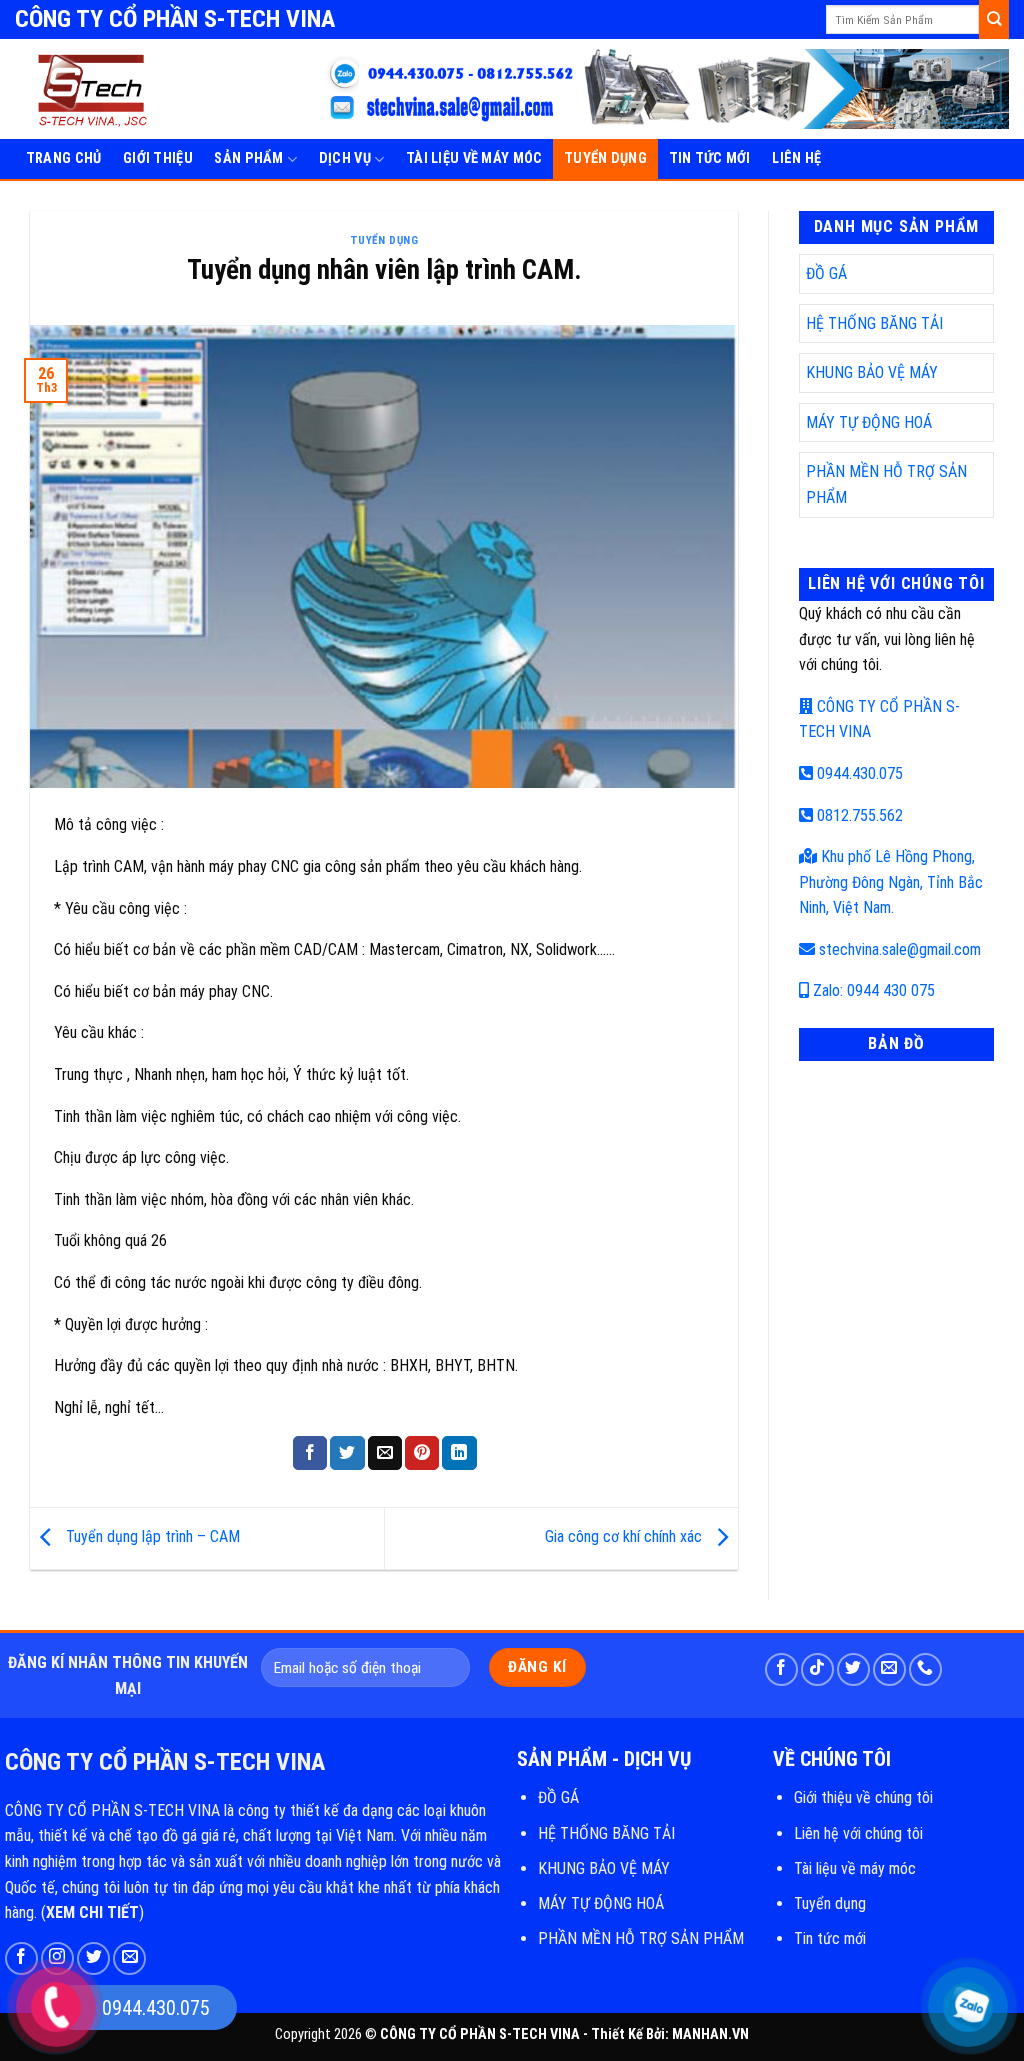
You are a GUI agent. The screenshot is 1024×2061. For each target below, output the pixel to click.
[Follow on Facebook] (781, 1669)
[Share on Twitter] (347, 1453)
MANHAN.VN (710, 2034)
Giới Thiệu (158, 158)
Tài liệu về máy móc (855, 1868)
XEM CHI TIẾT (92, 1912)
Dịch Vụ (345, 158)
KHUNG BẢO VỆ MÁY (872, 372)
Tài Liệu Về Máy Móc (474, 158)
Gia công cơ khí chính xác (625, 1537)
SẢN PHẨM (248, 158)
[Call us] (925, 1669)
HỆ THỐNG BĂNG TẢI (874, 323)
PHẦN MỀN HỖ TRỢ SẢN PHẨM (641, 1938)
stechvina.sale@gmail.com (898, 949)
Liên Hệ (796, 158)
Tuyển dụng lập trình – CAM (151, 1537)
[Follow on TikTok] (817, 1669)
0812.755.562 (858, 815)
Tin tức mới (830, 1938)
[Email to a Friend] (385, 1453)
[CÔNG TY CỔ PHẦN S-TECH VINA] (109, 89)
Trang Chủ (64, 158)
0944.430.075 (858, 773)
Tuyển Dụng (605, 158)
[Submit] (994, 19)
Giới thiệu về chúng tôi (863, 1797)
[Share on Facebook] (310, 1453)
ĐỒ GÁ (826, 273)
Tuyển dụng (830, 1903)
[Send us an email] (889, 1669)
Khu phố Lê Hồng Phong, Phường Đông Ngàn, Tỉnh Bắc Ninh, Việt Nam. (891, 882)
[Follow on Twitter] (853, 1669)
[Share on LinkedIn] (459, 1453)
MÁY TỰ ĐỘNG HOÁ (869, 422)
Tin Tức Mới (710, 158)
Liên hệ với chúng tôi (858, 1833)
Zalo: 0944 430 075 (872, 990)
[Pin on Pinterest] (422, 1453)
